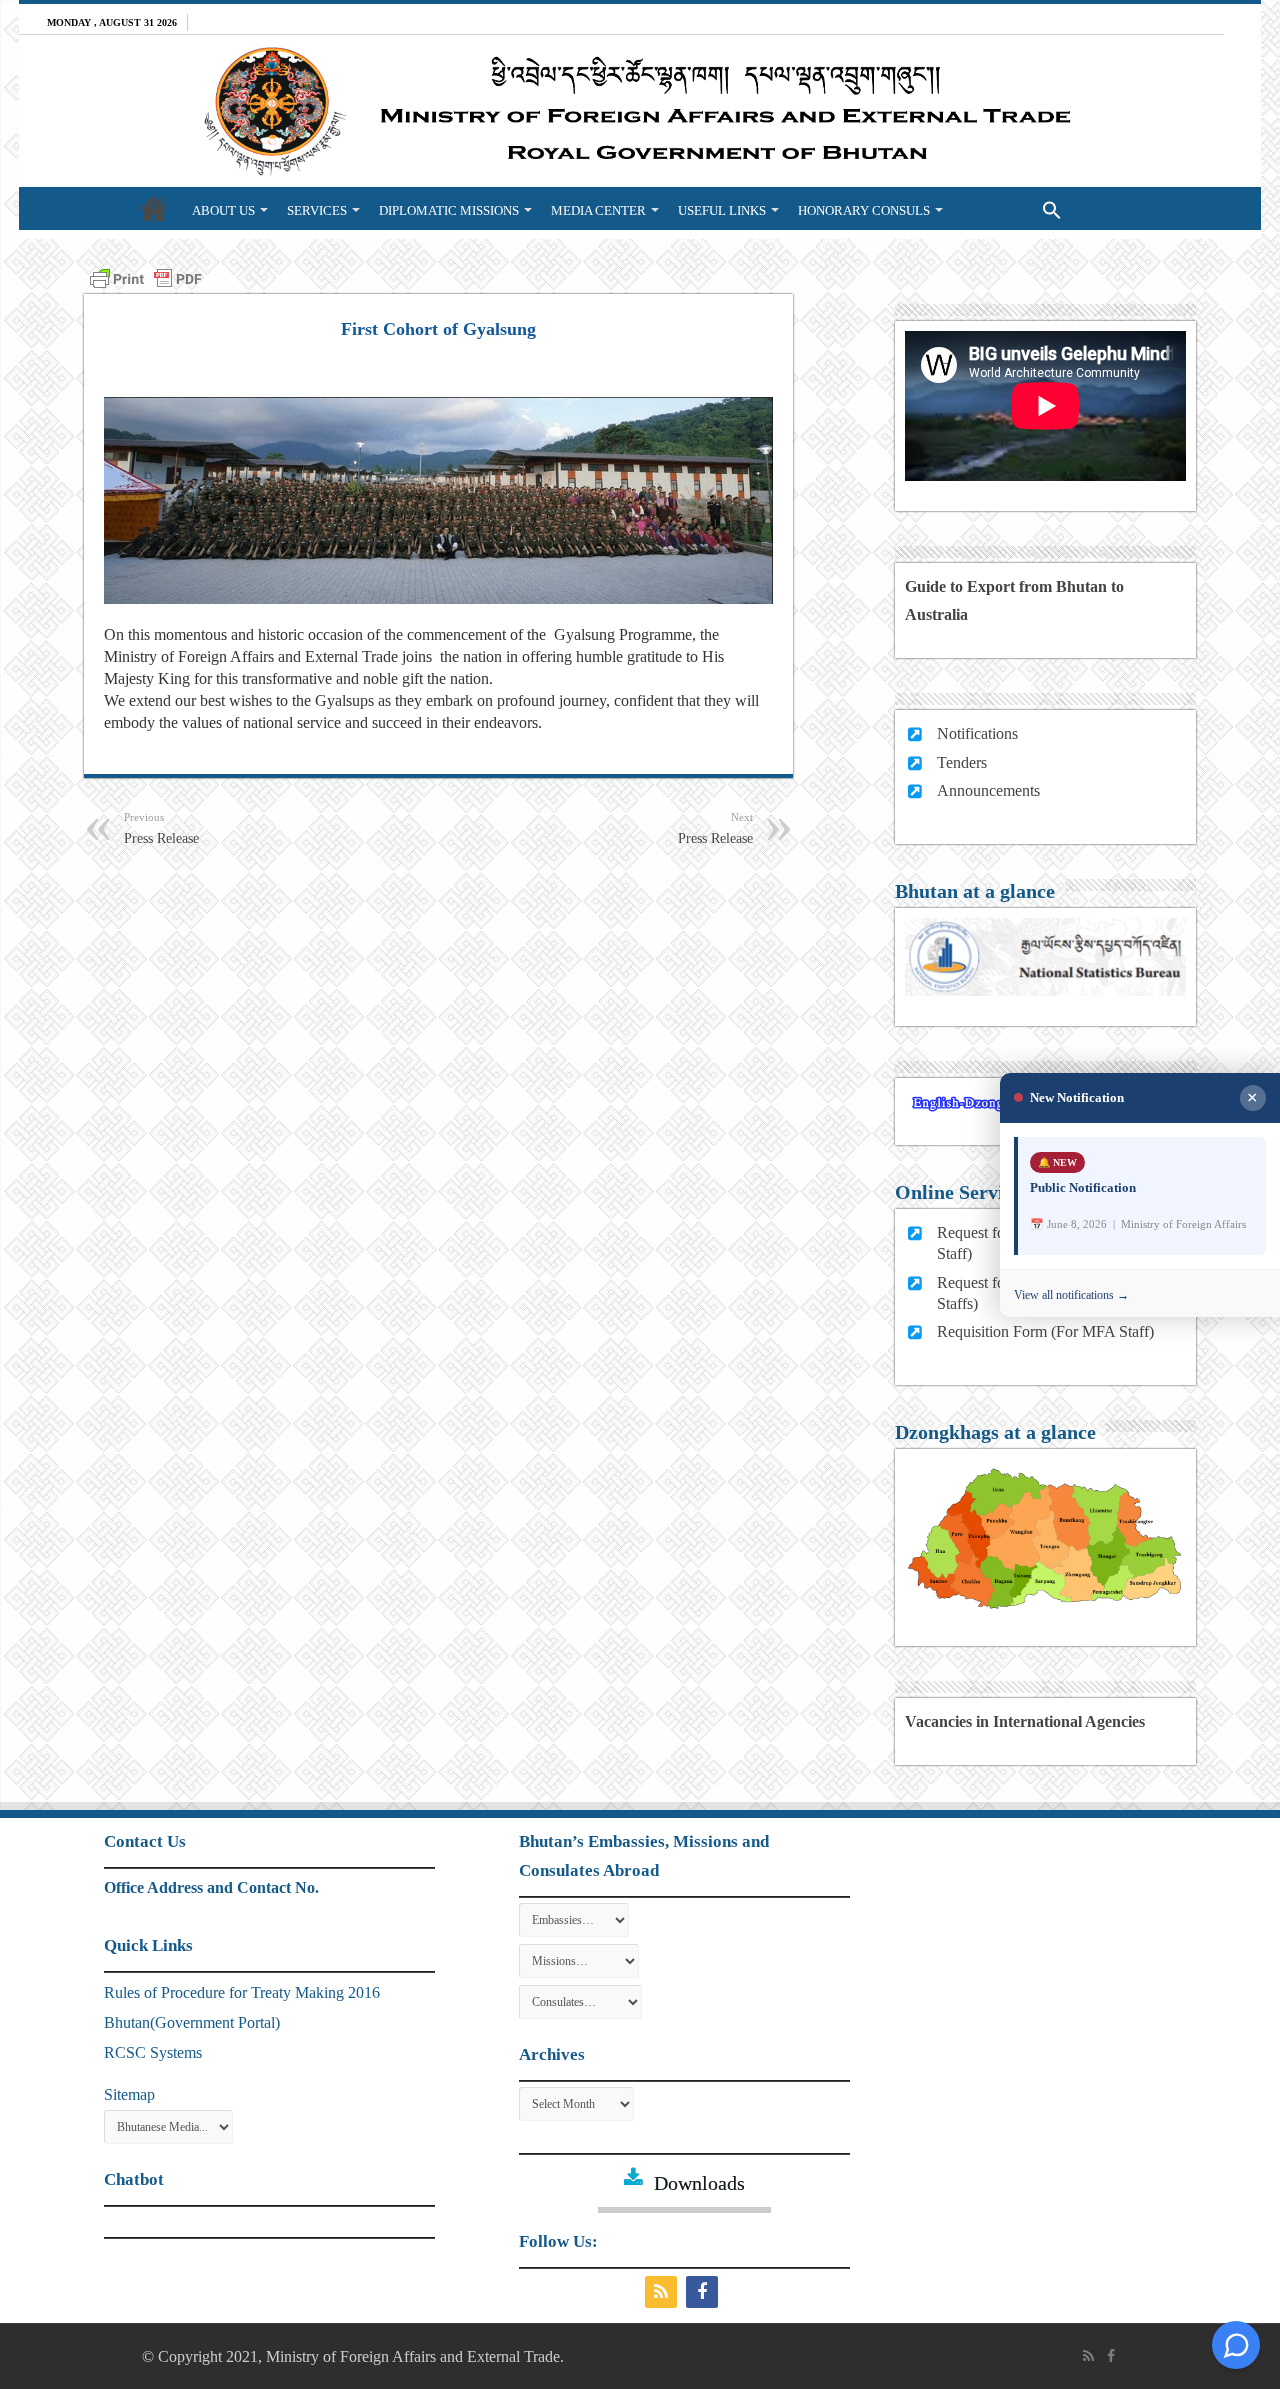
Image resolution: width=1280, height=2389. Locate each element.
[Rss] (663, 2292)
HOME (154, 208)
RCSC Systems (153, 2052)
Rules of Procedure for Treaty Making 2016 (242, 1992)
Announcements (988, 790)
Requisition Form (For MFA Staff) (1045, 1331)
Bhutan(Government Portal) (192, 2022)
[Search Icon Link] (1011, 208)
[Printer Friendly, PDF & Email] (146, 277)
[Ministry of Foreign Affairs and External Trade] (640, 111)
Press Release (161, 828)
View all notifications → (1071, 1294)
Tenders (962, 762)
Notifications (977, 733)
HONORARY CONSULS (864, 210)
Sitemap (129, 2094)
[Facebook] (704, 2292)
